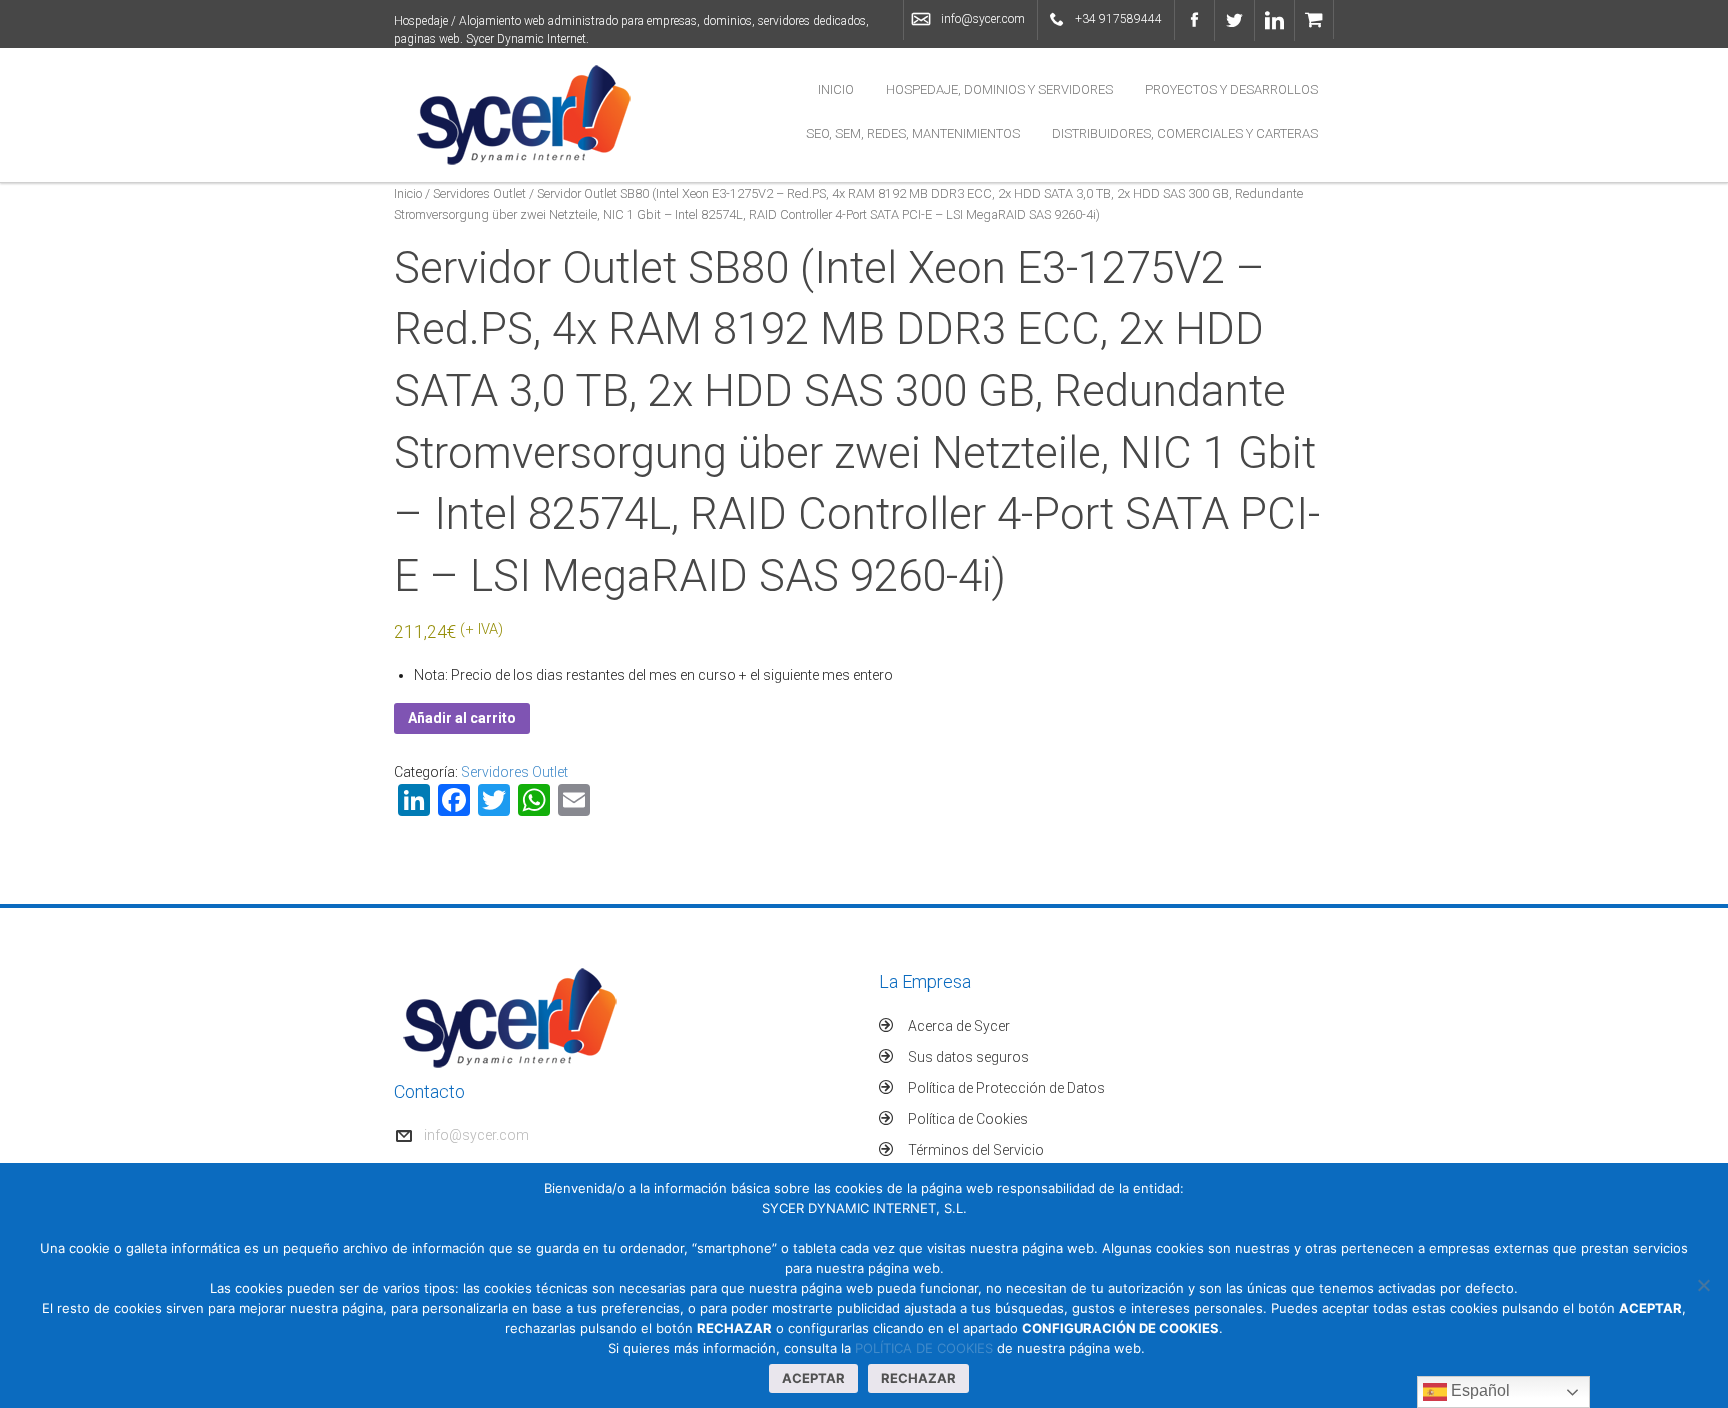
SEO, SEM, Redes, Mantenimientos (913, 133)
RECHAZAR (918, 1378)
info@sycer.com (983, 19)
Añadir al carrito (462, 718)
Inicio (836, 89)
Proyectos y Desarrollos (1231, 89)
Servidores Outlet (479, 193)
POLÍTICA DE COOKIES (924, 1348)
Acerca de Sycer (959, 1026)
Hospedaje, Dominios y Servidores (999, 89)
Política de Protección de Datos (1006, 1088)
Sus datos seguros (968, 1057)
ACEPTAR (813, 1378)
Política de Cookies (968, 1119)
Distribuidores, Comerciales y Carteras (1185, 133)
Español (1478, 1390)
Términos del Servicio (976, 1150)
